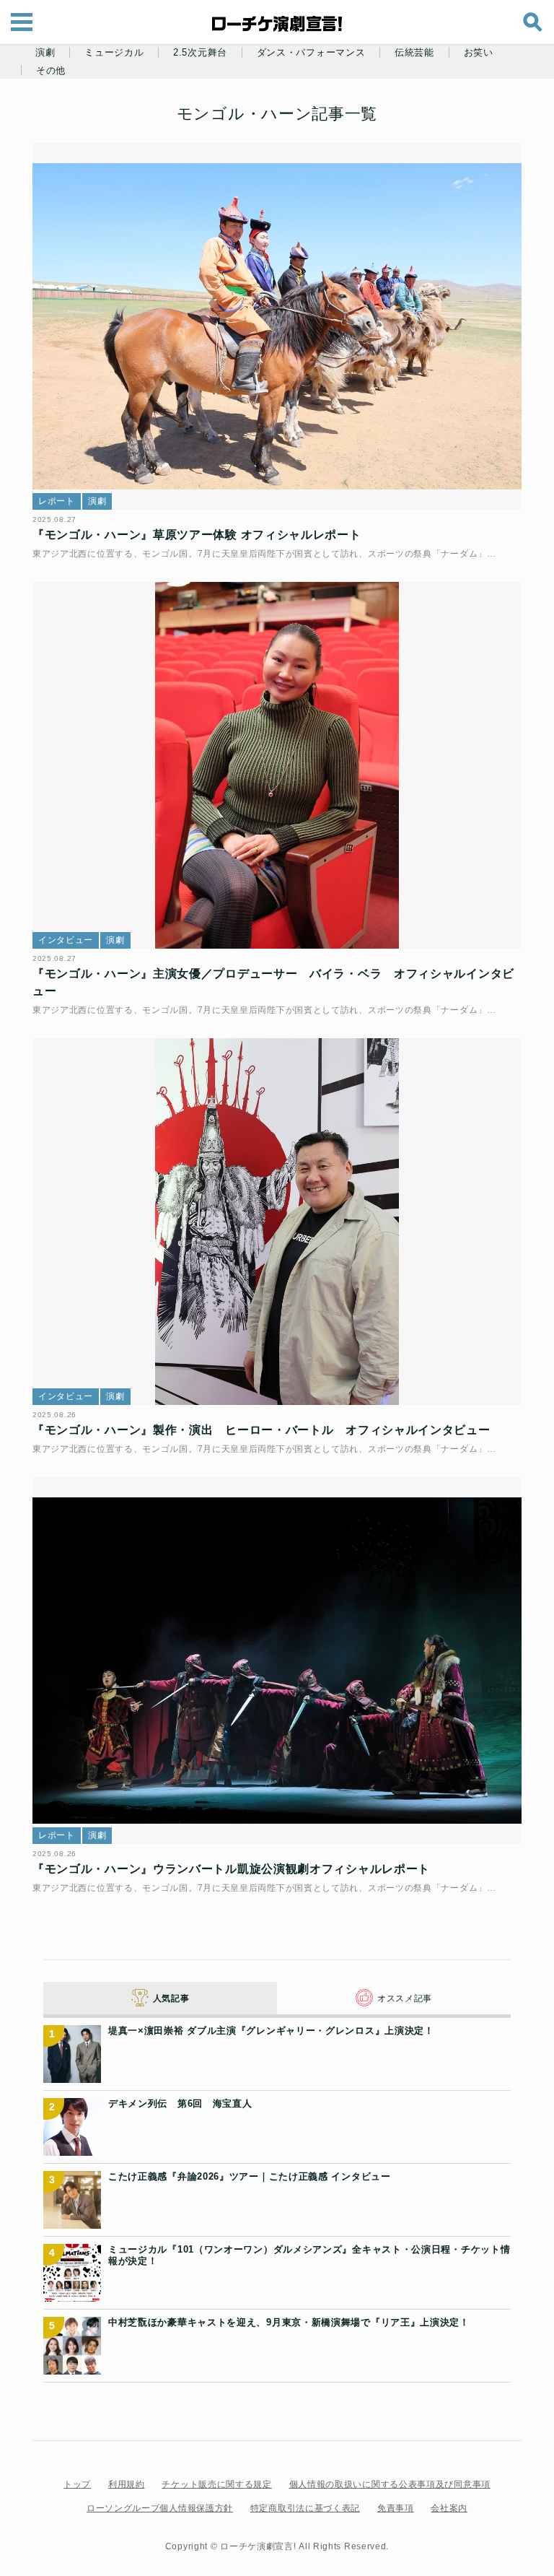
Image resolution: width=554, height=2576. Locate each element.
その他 (51, 71)
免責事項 (396, 2508)
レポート (57, 501)
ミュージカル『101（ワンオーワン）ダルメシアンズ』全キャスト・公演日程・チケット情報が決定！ (309, 2255)
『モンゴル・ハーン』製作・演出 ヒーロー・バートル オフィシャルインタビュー (261, 1430)
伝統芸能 (414, 53)
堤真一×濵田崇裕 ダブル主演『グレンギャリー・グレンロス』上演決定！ (271, 2031)
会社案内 (449, 2508)
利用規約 (127, 2484)
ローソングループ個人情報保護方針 (160, 2508)
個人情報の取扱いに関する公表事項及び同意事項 (390, 2484)
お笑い (479, 53)
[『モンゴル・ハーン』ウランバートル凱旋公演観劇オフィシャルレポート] (277, 1661)
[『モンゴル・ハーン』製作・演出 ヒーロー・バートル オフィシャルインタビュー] (277, 1222)
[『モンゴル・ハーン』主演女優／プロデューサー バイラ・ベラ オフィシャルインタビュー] (277, 766)
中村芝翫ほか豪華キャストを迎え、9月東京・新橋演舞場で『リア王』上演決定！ (289, 2322)
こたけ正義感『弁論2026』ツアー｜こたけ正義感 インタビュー (250, 2176)
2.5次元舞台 (200, 53)
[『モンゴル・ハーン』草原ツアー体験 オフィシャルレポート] (277, 327)
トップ (77, 2484)
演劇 (45, 53)
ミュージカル (114, 53)
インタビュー (66, 940)
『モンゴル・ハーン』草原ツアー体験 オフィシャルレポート (197, 535)
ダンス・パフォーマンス (311, 53)
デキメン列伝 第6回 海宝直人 (180, 2103)
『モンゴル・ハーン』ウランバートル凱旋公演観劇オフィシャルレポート (231, 1869)
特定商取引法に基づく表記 (305, 2508)
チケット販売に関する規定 (216, 2484)
